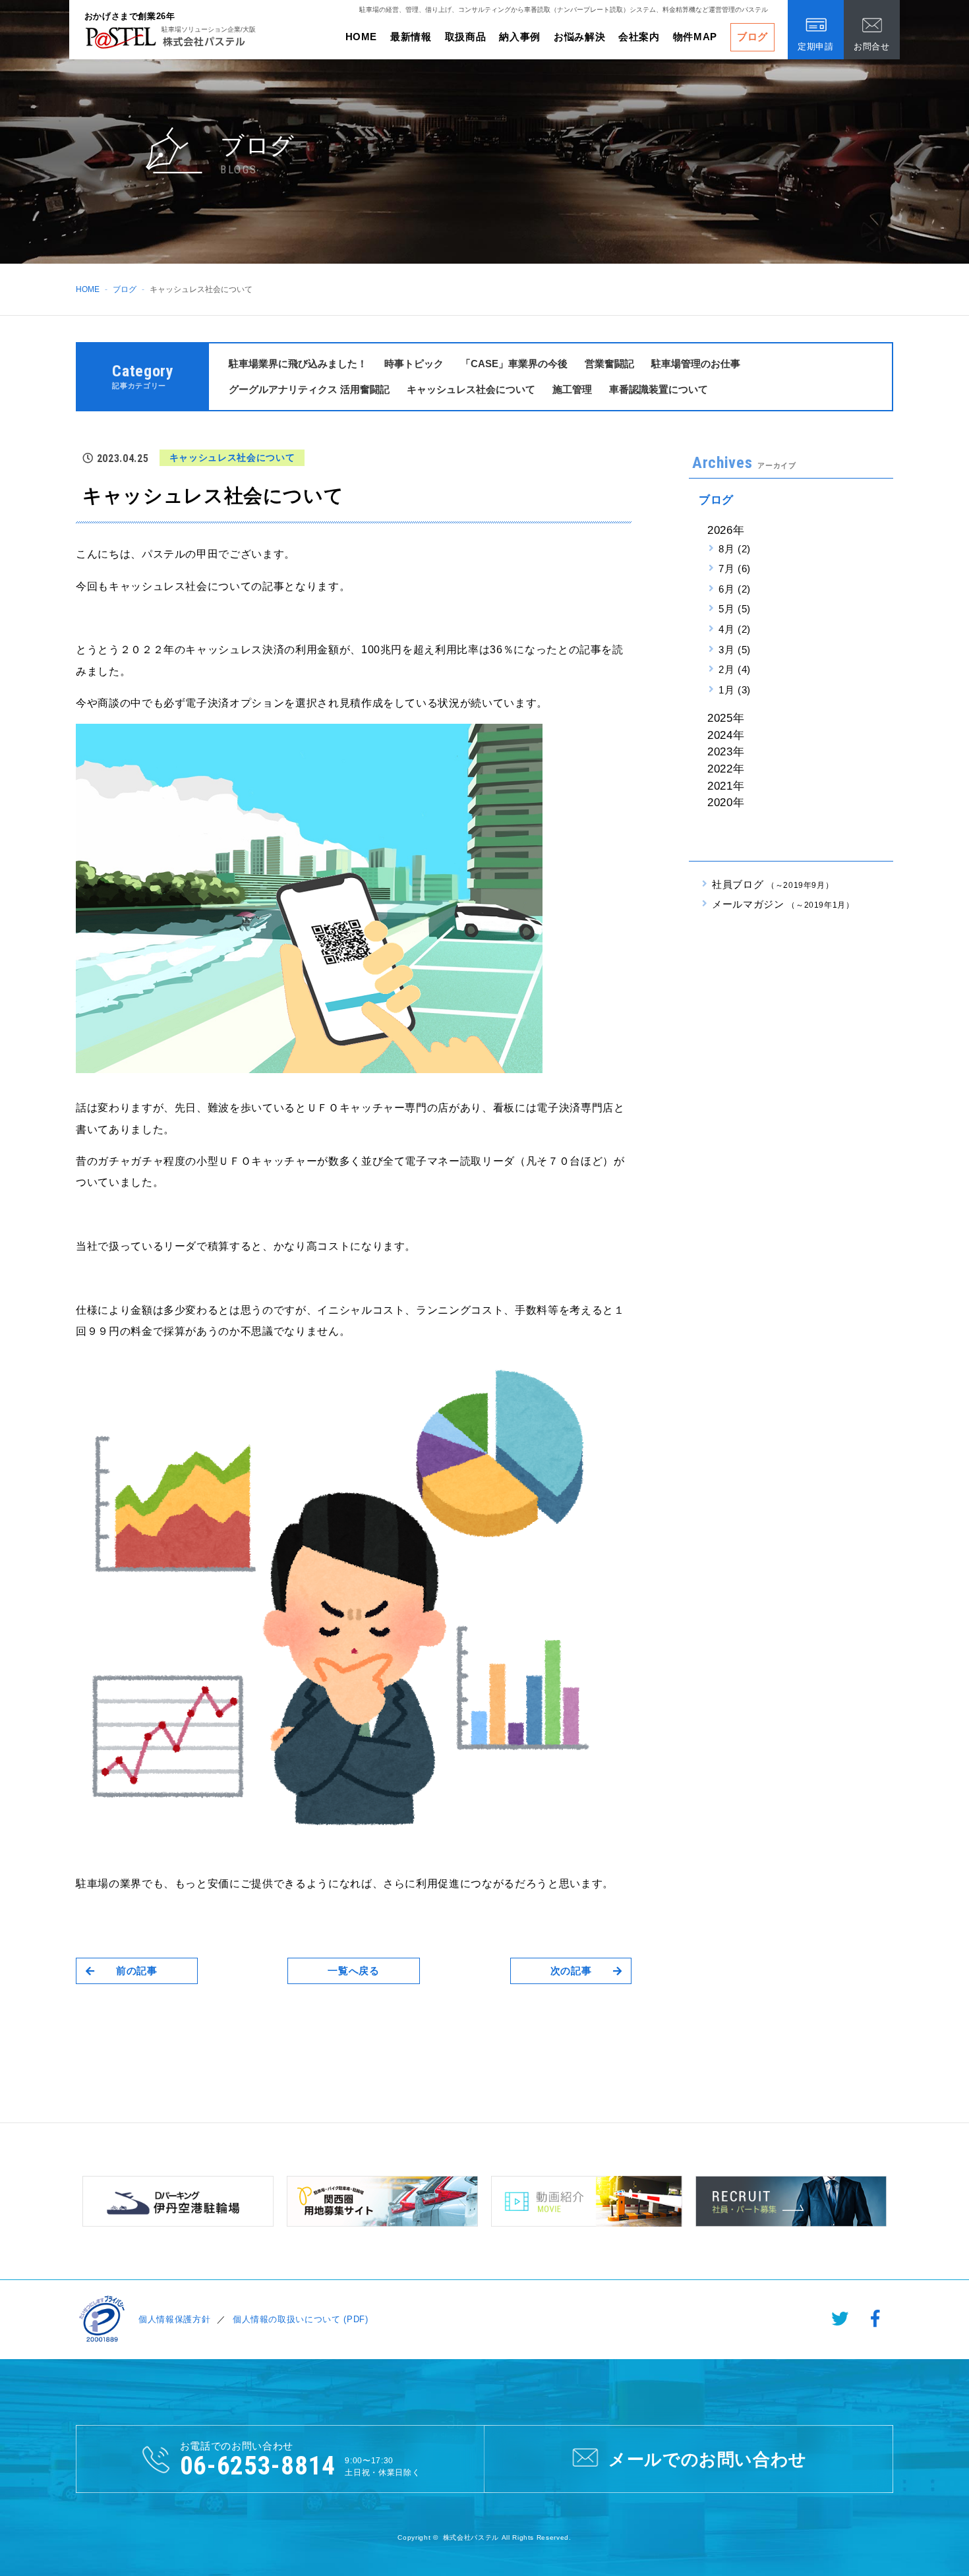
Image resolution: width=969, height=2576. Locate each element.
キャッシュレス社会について (471, 389)
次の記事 (571, 1971)
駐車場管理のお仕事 (696, 364)
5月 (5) (735, 609)
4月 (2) (735, 629)
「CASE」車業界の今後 (514, 364)
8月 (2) (735, 549)
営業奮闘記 (609, 364)
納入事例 (520, 37)
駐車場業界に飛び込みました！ (298, 364)
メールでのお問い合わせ (708, 2459)
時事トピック (414, 364)
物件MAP (695, 37)
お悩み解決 (579, 37)
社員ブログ (773, 884)
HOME (362, 37)
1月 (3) (735, 690)
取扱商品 (466, 37)
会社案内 (639, 37)
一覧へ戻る (353, 1971)
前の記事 (137, 1971)
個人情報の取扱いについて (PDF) (301, 2319)
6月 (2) (735, 589)
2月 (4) (735, 669)
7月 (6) (735, 569)
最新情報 (411, 37)
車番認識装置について (659, 389)
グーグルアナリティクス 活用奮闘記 (309, 389)
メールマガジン (783, 904)
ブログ (752, 37)
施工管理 (572, 389)
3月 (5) (735, 650)
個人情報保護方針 (174, 2319)
